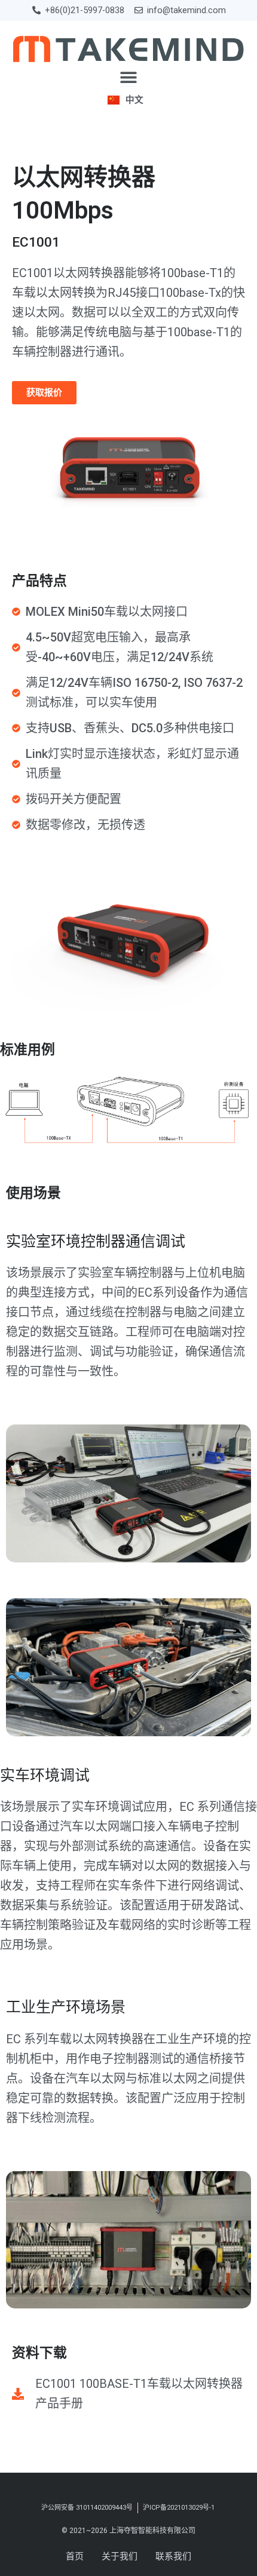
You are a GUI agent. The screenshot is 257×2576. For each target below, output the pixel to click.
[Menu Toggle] (128, 77)
